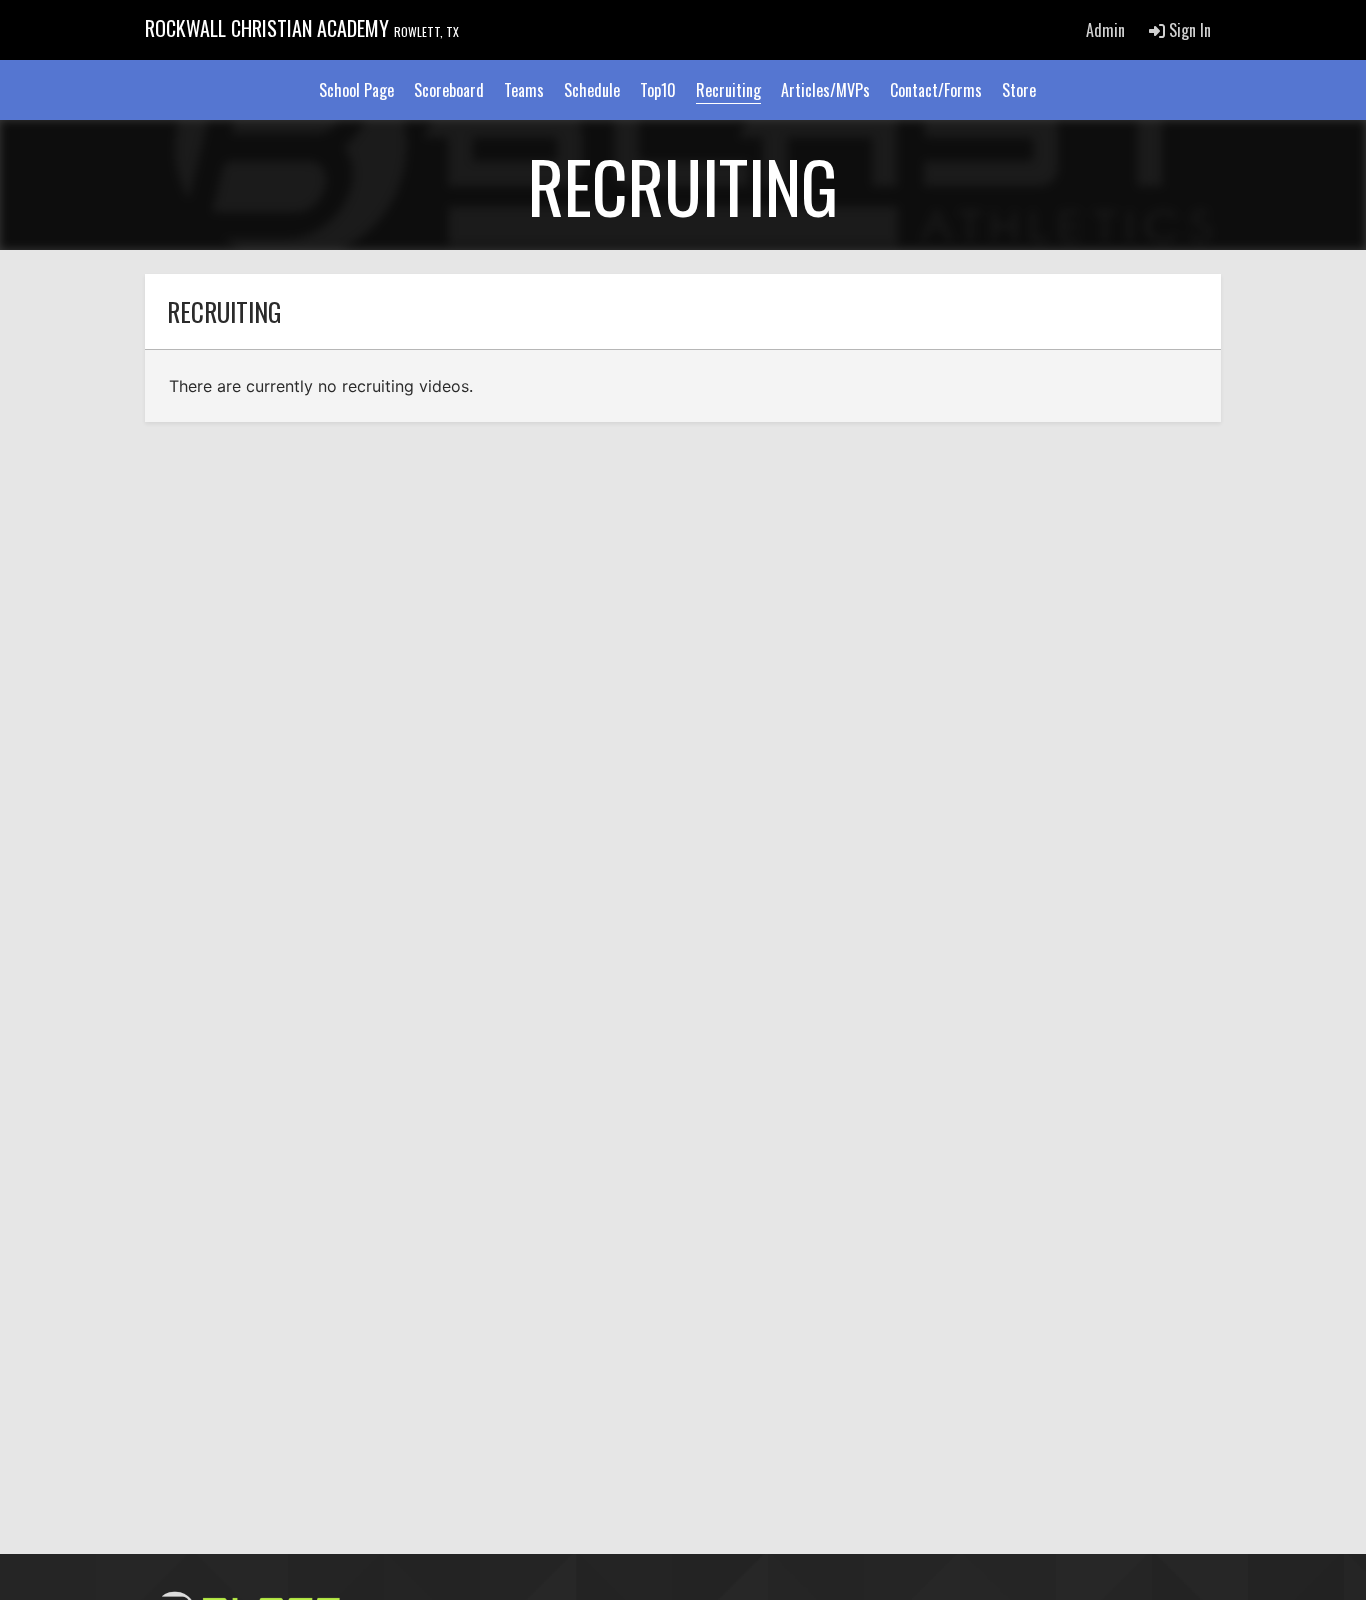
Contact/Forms (936, 90)
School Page (356, 90)
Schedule (592, 90)
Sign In (1188, 30)
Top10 (658, 90)
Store (1019, 90)
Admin (1105, 30)
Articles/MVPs (825, 90)
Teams (524, 90)
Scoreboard (449, 90)
